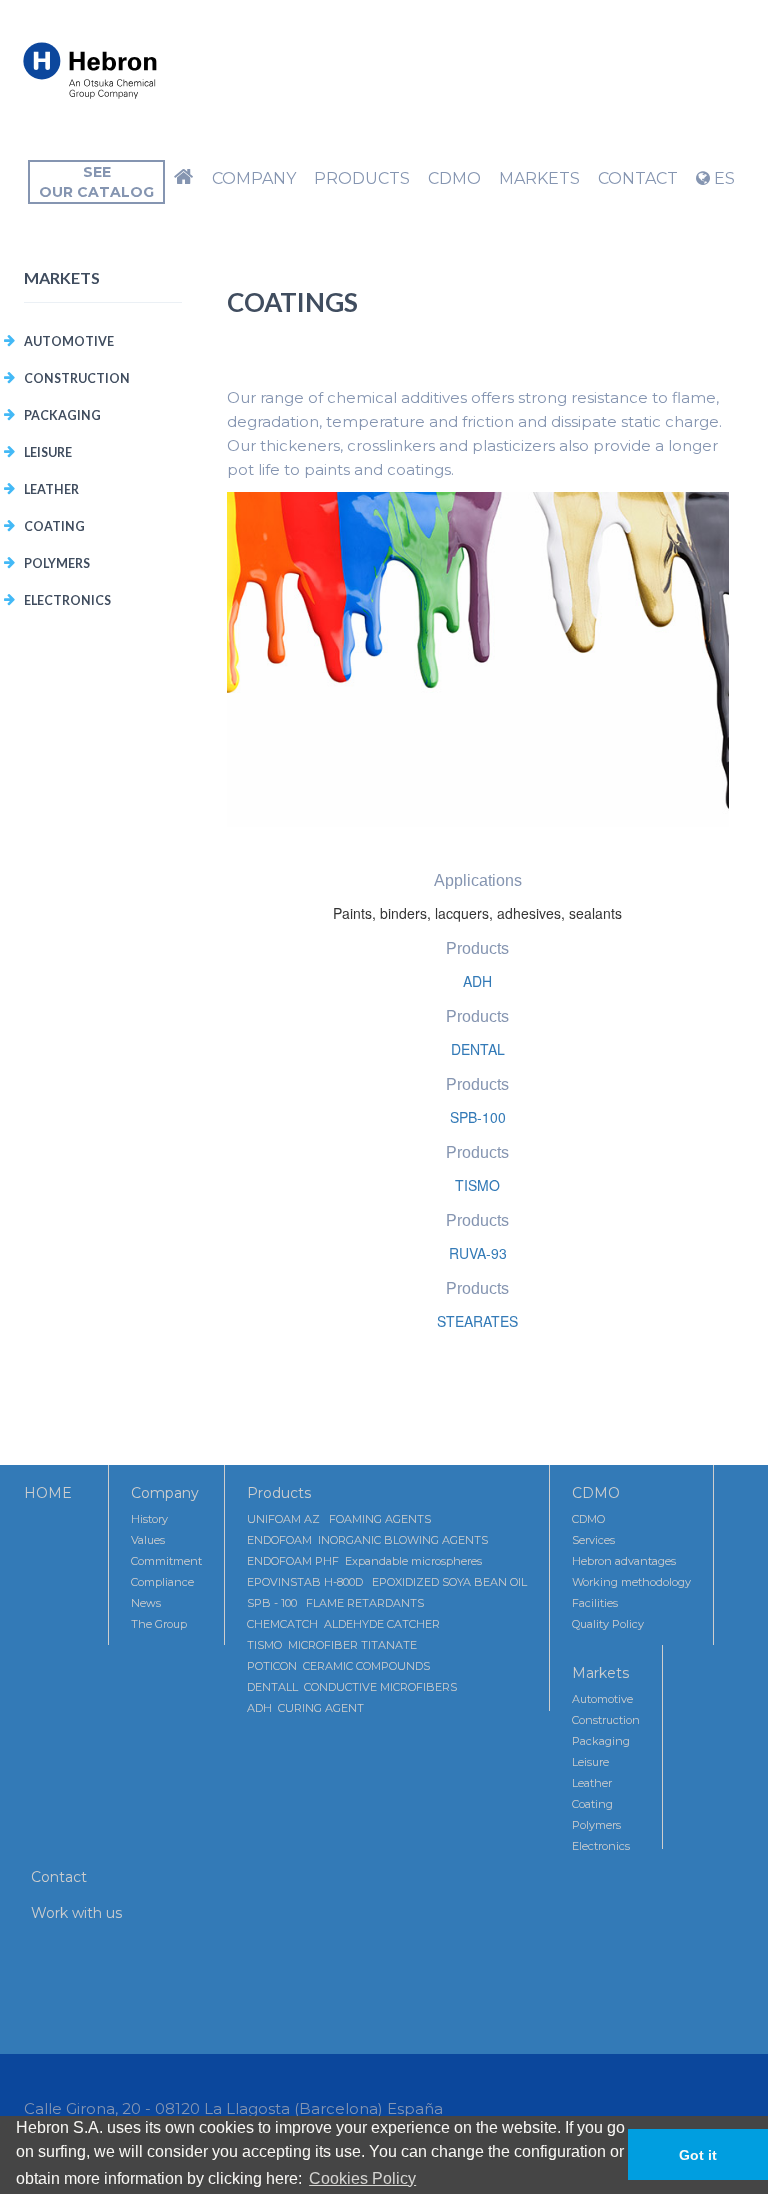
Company (165, 1493)
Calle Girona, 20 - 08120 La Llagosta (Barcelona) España (233, 2108)
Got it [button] (698, 2155)
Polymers (57, 563)
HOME (48, 1493)
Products (279, 1493)
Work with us (76, 1913)
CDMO (596, 1493)
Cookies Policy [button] (362, 2178)
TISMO (477, 1185)
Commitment (166, 1561)
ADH (477, 981)
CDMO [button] (454, 178)
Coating (54, 526)
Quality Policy (608, 1624)
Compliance (162, 1582)
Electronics (67, 600)
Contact (59, 1877)
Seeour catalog (96, 182)
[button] (184, 179)
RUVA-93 (478, 1253)
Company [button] (254, 178)
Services (593, 1540)
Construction (77, 378)
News (146, 1603)
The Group (159, 1624)
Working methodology (631, 1582)
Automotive (69, 341)
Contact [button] (638, 178)
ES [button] (722, 178)
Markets (600, 1673)
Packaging (62, 415)
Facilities (595, 1603)
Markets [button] (539, 178)
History (149, 1519)
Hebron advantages (624, 1561)
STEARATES (477, 1321)
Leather (51, 489)
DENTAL (478, 1049)
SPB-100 (478, 1117)
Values (148, 1540)
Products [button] (362, 178)
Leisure (48, 452)
